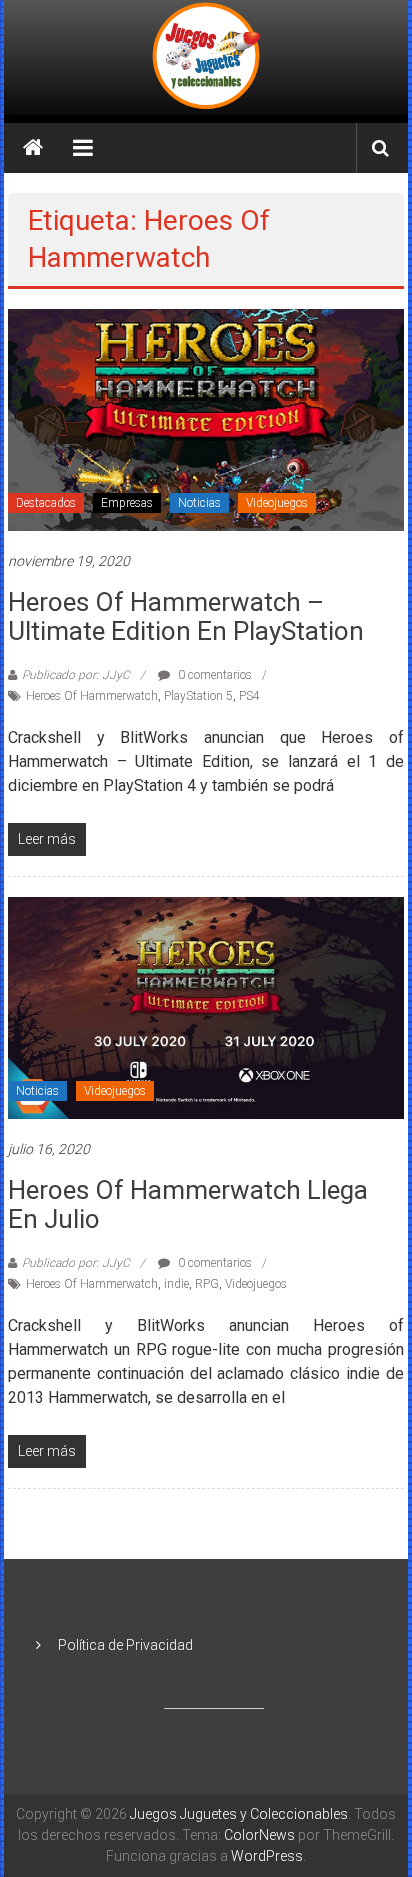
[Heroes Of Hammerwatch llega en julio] (206, 1007)
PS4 (249, 696)
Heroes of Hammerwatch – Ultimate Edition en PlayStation (186, 616)
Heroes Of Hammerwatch (92, 696)
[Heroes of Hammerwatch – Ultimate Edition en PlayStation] (206, 419)
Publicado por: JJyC (76, 675)
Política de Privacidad (125, 1645)
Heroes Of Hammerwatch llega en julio (188, 1204)
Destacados (46, 503)
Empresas (127, 503)
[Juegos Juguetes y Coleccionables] (206, 57)
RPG (207, 1284)
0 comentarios (213, 675)
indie (176, 1284)
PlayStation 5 (198, 696)
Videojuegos (277, 503)
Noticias (199, 503)
